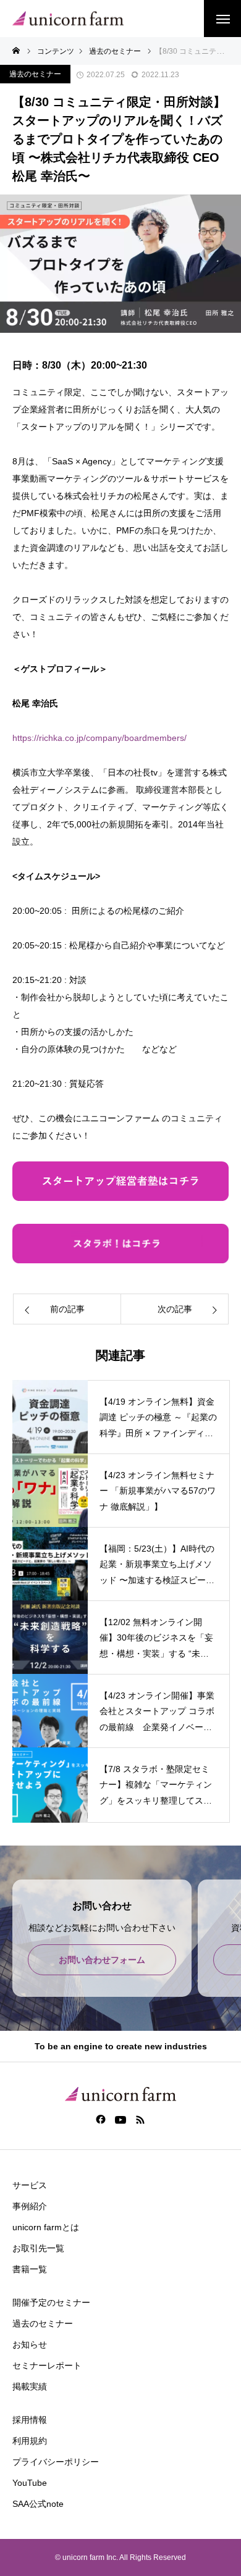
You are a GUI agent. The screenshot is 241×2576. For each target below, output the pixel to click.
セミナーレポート (47, 2365)
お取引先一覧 (38, 2248)
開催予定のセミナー (51, 2302)
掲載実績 (30, 2386)
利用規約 (30, 2441)
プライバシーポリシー (56, 2462)
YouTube (30, 2483)
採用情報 (30, 2420)
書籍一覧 (30, 2269)
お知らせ (30, 2344)
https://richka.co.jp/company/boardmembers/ (99, 738)
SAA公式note (38, 2504)
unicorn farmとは (46, 2227)
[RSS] (141, 2119)
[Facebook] (101, 2119)
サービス (30, 2185)
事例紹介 (30, 2206)
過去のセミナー (35, 74)
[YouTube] (121, 2119)
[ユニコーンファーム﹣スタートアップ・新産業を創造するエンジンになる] (68, 19)
